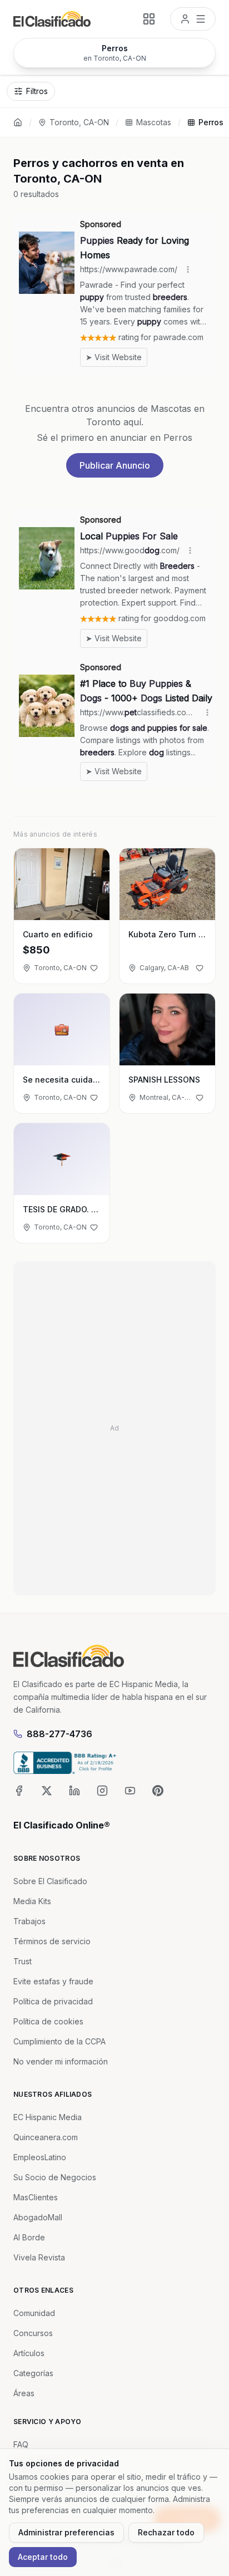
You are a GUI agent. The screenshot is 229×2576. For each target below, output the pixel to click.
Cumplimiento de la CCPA (59, 2041)
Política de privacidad (53, 2001)
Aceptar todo (43, 2557)
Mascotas (154, 122)
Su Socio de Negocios (55, 2177)
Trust (23, 1961)
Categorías (33, 2373)
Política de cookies (48, 2021)
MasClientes (36, 2197)
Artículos (29, 2353)
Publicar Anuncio (115, 465)
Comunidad (34, 2313)
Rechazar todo (166, 2532)
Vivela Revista (39, 2257)
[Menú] (193, 19)
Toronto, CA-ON (79, 122)
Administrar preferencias (66, 2532)
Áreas (24, 2393)
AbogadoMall (38, 2217)
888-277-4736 (59, 1734)
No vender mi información (61, 2061)
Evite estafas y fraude (53, 1981)
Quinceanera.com (46, 2137)
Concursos (33, 2333)
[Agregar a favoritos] (94, 968)
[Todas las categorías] (149, 19)
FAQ (21, 2444)
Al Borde (29, 2237)
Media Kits (32, 1901)
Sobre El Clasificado (50, 1881)
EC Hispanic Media (48, 2117)
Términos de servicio (52, 1941)
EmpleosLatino (40, 2157)
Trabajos (29, 1921)
